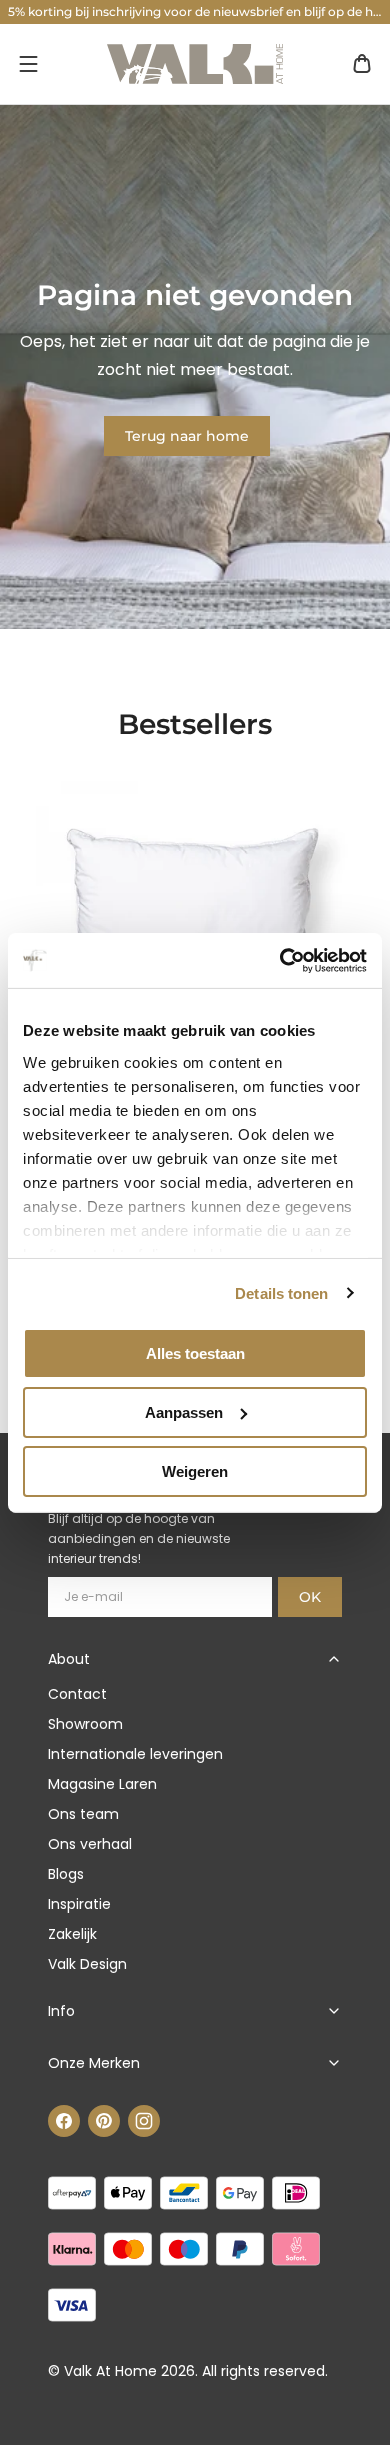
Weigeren (195, 1470)
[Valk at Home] (195, 64)
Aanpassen (184, 1412)
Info (61, 2011)
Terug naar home (187, 436)
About (69, 1659)
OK (310, 1597)
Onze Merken (94, 2063)
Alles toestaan (195, 1353)
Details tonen (281, 1292)
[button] (28, 64)
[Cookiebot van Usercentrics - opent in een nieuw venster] (280, 960)
